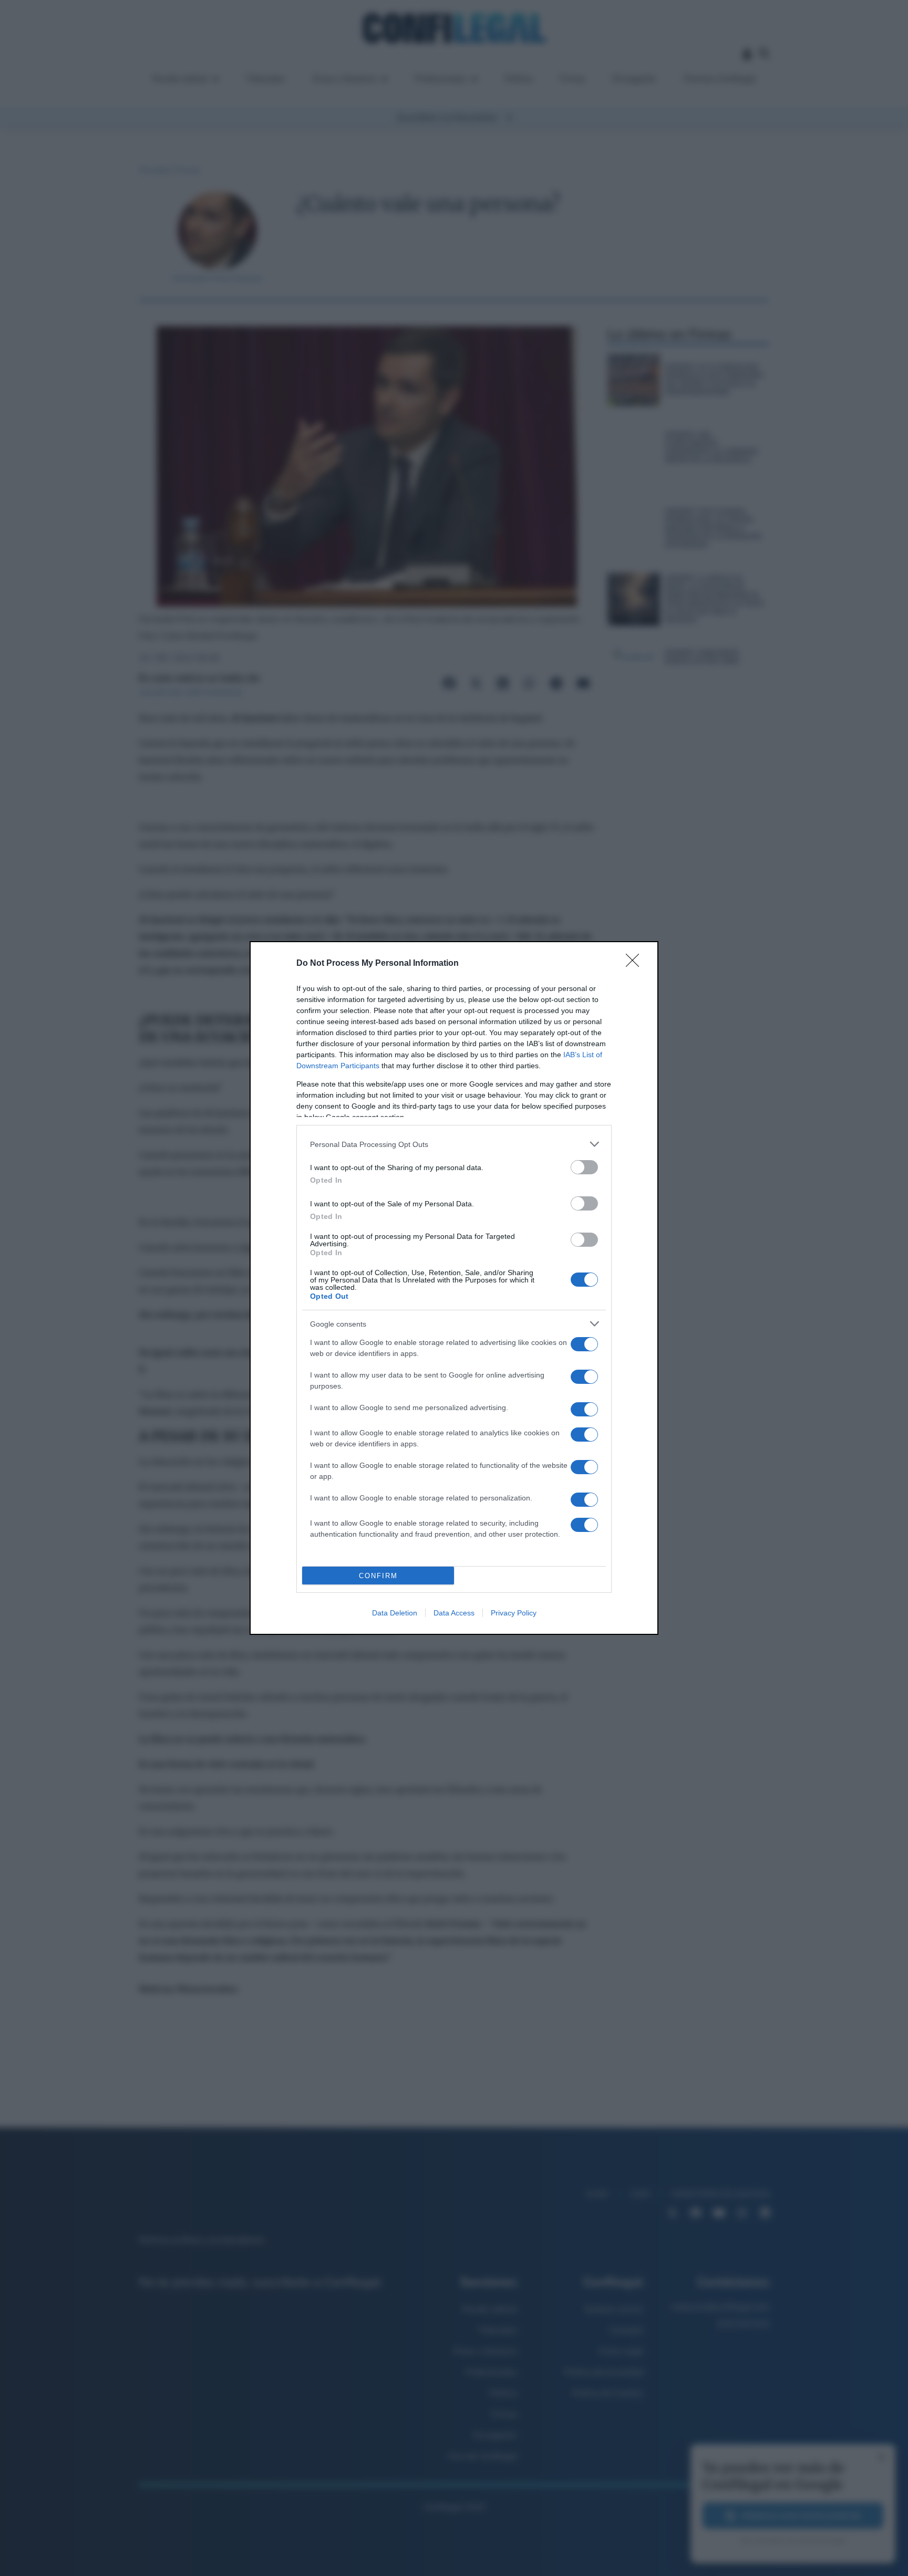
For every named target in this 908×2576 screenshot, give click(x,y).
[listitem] (454, 1144)
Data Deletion (395, 1613)
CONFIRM (378, 1576)
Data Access (454, 1613)
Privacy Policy (514, 1613)
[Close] (636, 964)
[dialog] (454, 1288)
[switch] (584, 1167)
